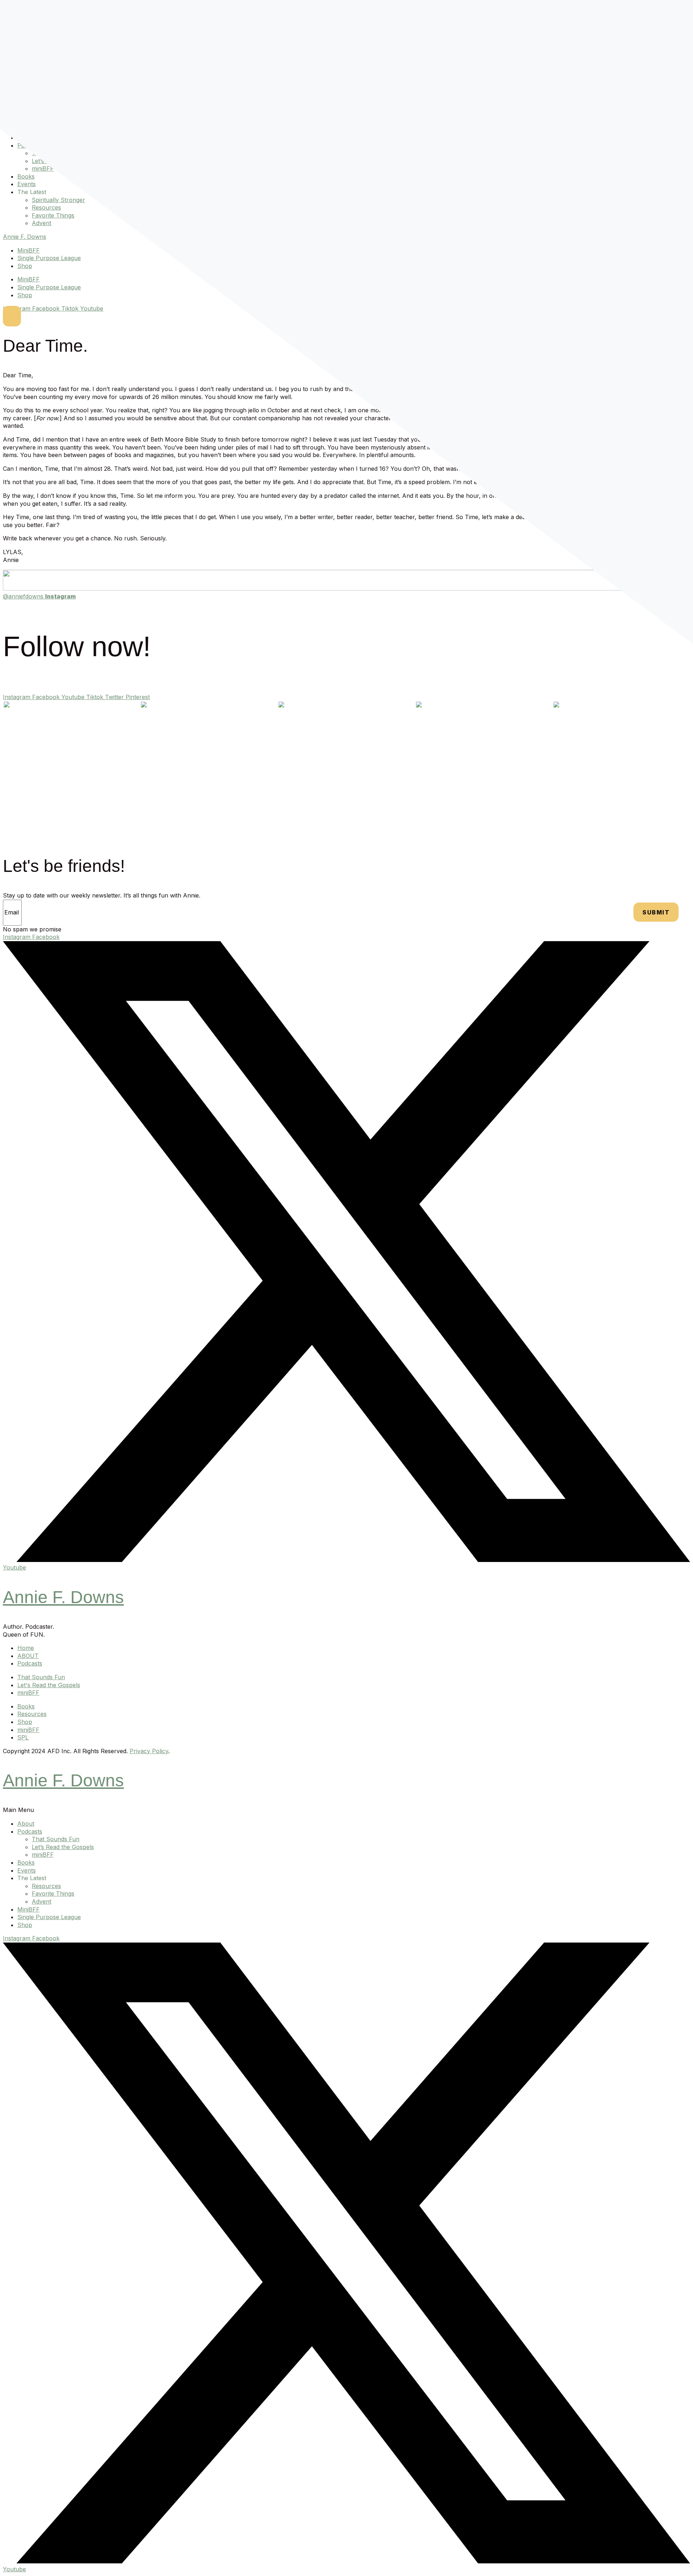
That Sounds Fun (56, 1839)
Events (27, 184)
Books (26, 176)
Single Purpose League (49, 258)
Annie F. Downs (25, 237)
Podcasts (30, 1831)
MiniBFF (29, 250)
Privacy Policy (149, 1751)
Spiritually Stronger (58, 200)
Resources (46, 207)
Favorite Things (53, 215)
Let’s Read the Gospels (63, 1847)
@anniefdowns (39, 596)
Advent (42, 223)
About (26, 1824)
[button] (346, 1810)
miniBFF (43, 168)
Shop (25, 266)
